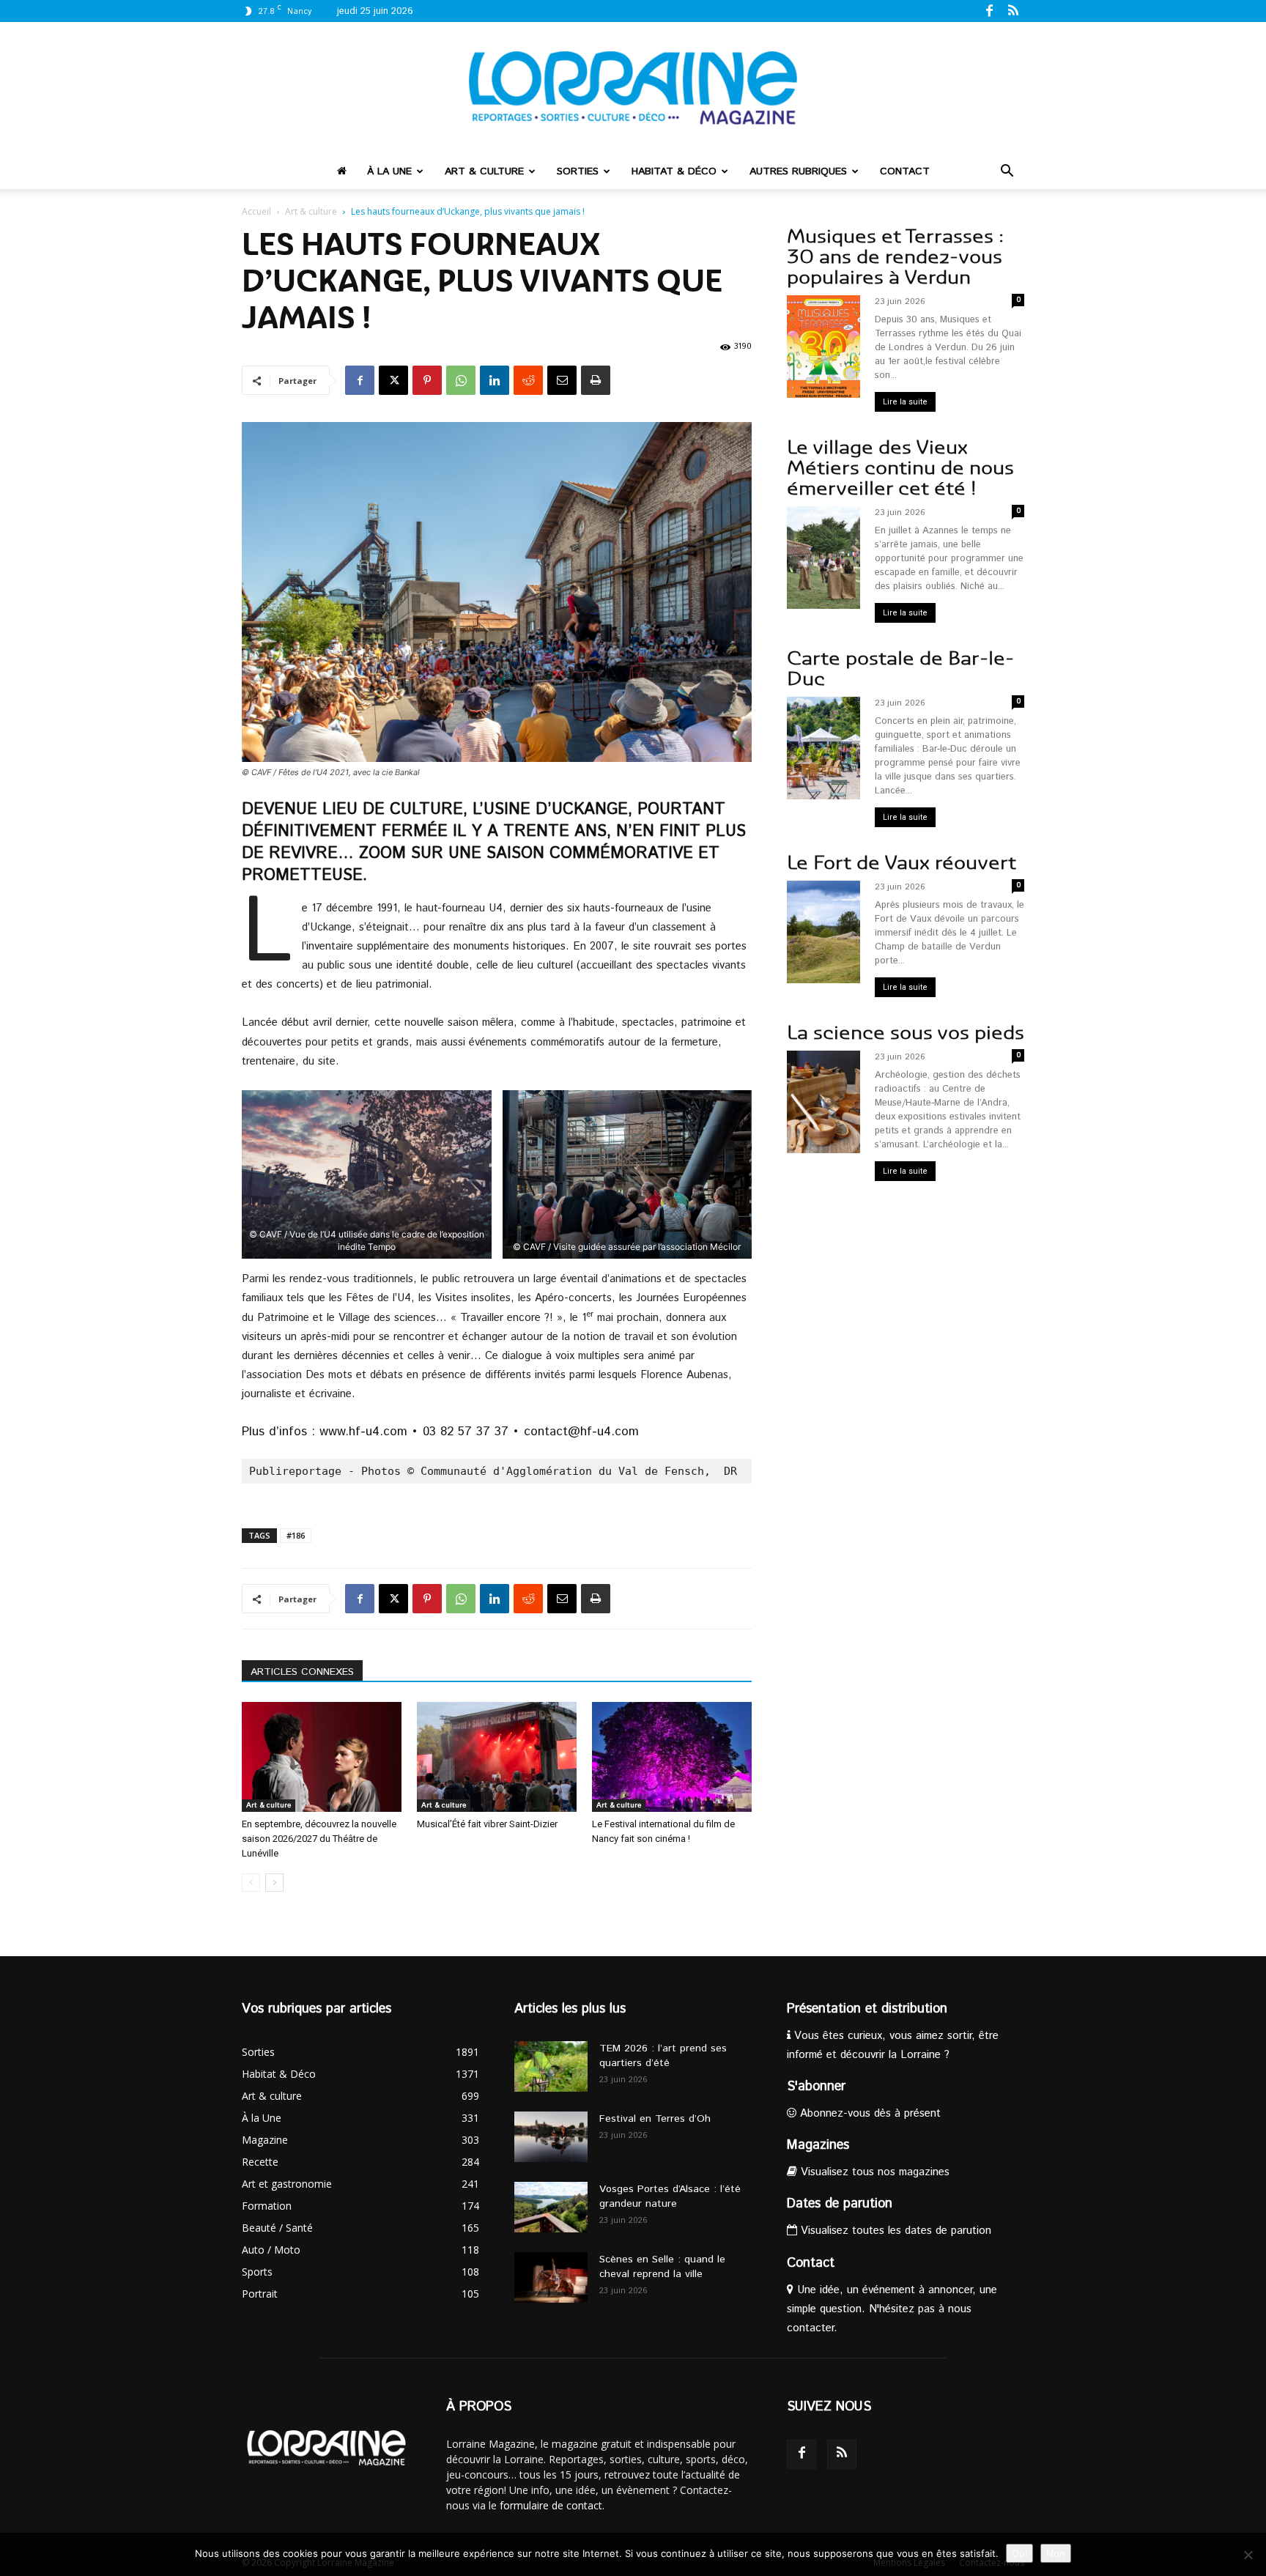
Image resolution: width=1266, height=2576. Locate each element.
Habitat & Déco (674, 171)
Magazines (818, 2145)
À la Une (389, 171)
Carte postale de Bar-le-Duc (900, 669)
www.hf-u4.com (363, 1432)
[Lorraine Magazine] (633, 88)
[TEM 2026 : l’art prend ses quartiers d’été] (551, 2066)
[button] (1007, 173)
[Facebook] (989, 10)
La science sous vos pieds (906, 1033)
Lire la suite (905, 402)
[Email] (562, 380)
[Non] (1248, 2555)
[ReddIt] (528, 380)
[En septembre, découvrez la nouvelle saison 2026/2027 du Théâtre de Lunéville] (322, 1757)
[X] (393, 380)
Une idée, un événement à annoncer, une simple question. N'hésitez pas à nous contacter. (892, 2309)
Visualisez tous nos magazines (873, 2172)
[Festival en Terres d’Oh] (551, 2137)
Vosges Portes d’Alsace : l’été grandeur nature (670, 2196)
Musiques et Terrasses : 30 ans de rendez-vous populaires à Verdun (895, 257)
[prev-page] (251, 1883)
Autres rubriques (798, 171)
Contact (905, 171)
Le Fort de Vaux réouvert (902, 863)
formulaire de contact (551, 2505)
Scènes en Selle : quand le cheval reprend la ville (662, 2267)
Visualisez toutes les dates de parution (894, 2231)
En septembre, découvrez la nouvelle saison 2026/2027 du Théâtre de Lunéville (319, 1839)
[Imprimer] (596, 380)
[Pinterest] (427, 380)
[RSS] (1013, 10)
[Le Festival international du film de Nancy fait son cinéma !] (672, 1757)
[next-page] (274, 1883)
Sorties (578, 171)
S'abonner (816, 2087)
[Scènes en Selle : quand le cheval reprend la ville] (551, 2277)
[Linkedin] (495, 380)
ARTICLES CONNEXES (302, 1672)
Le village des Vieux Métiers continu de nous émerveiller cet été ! (900, 468)
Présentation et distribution (867, 2009)
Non (1056, 2553)
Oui (1019, 2553)
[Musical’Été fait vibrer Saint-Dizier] (497, 1757)
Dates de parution (840, 2204)
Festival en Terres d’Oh (655, 2119)
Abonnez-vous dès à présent (869, 2113)
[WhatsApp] (461, 380)
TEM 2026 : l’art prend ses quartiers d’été (663, 2056)
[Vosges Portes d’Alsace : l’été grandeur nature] (551, 2207)
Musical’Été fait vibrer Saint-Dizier (487, 1824)
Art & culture (484, 171)
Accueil (256, 211)
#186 (296, 1535)
